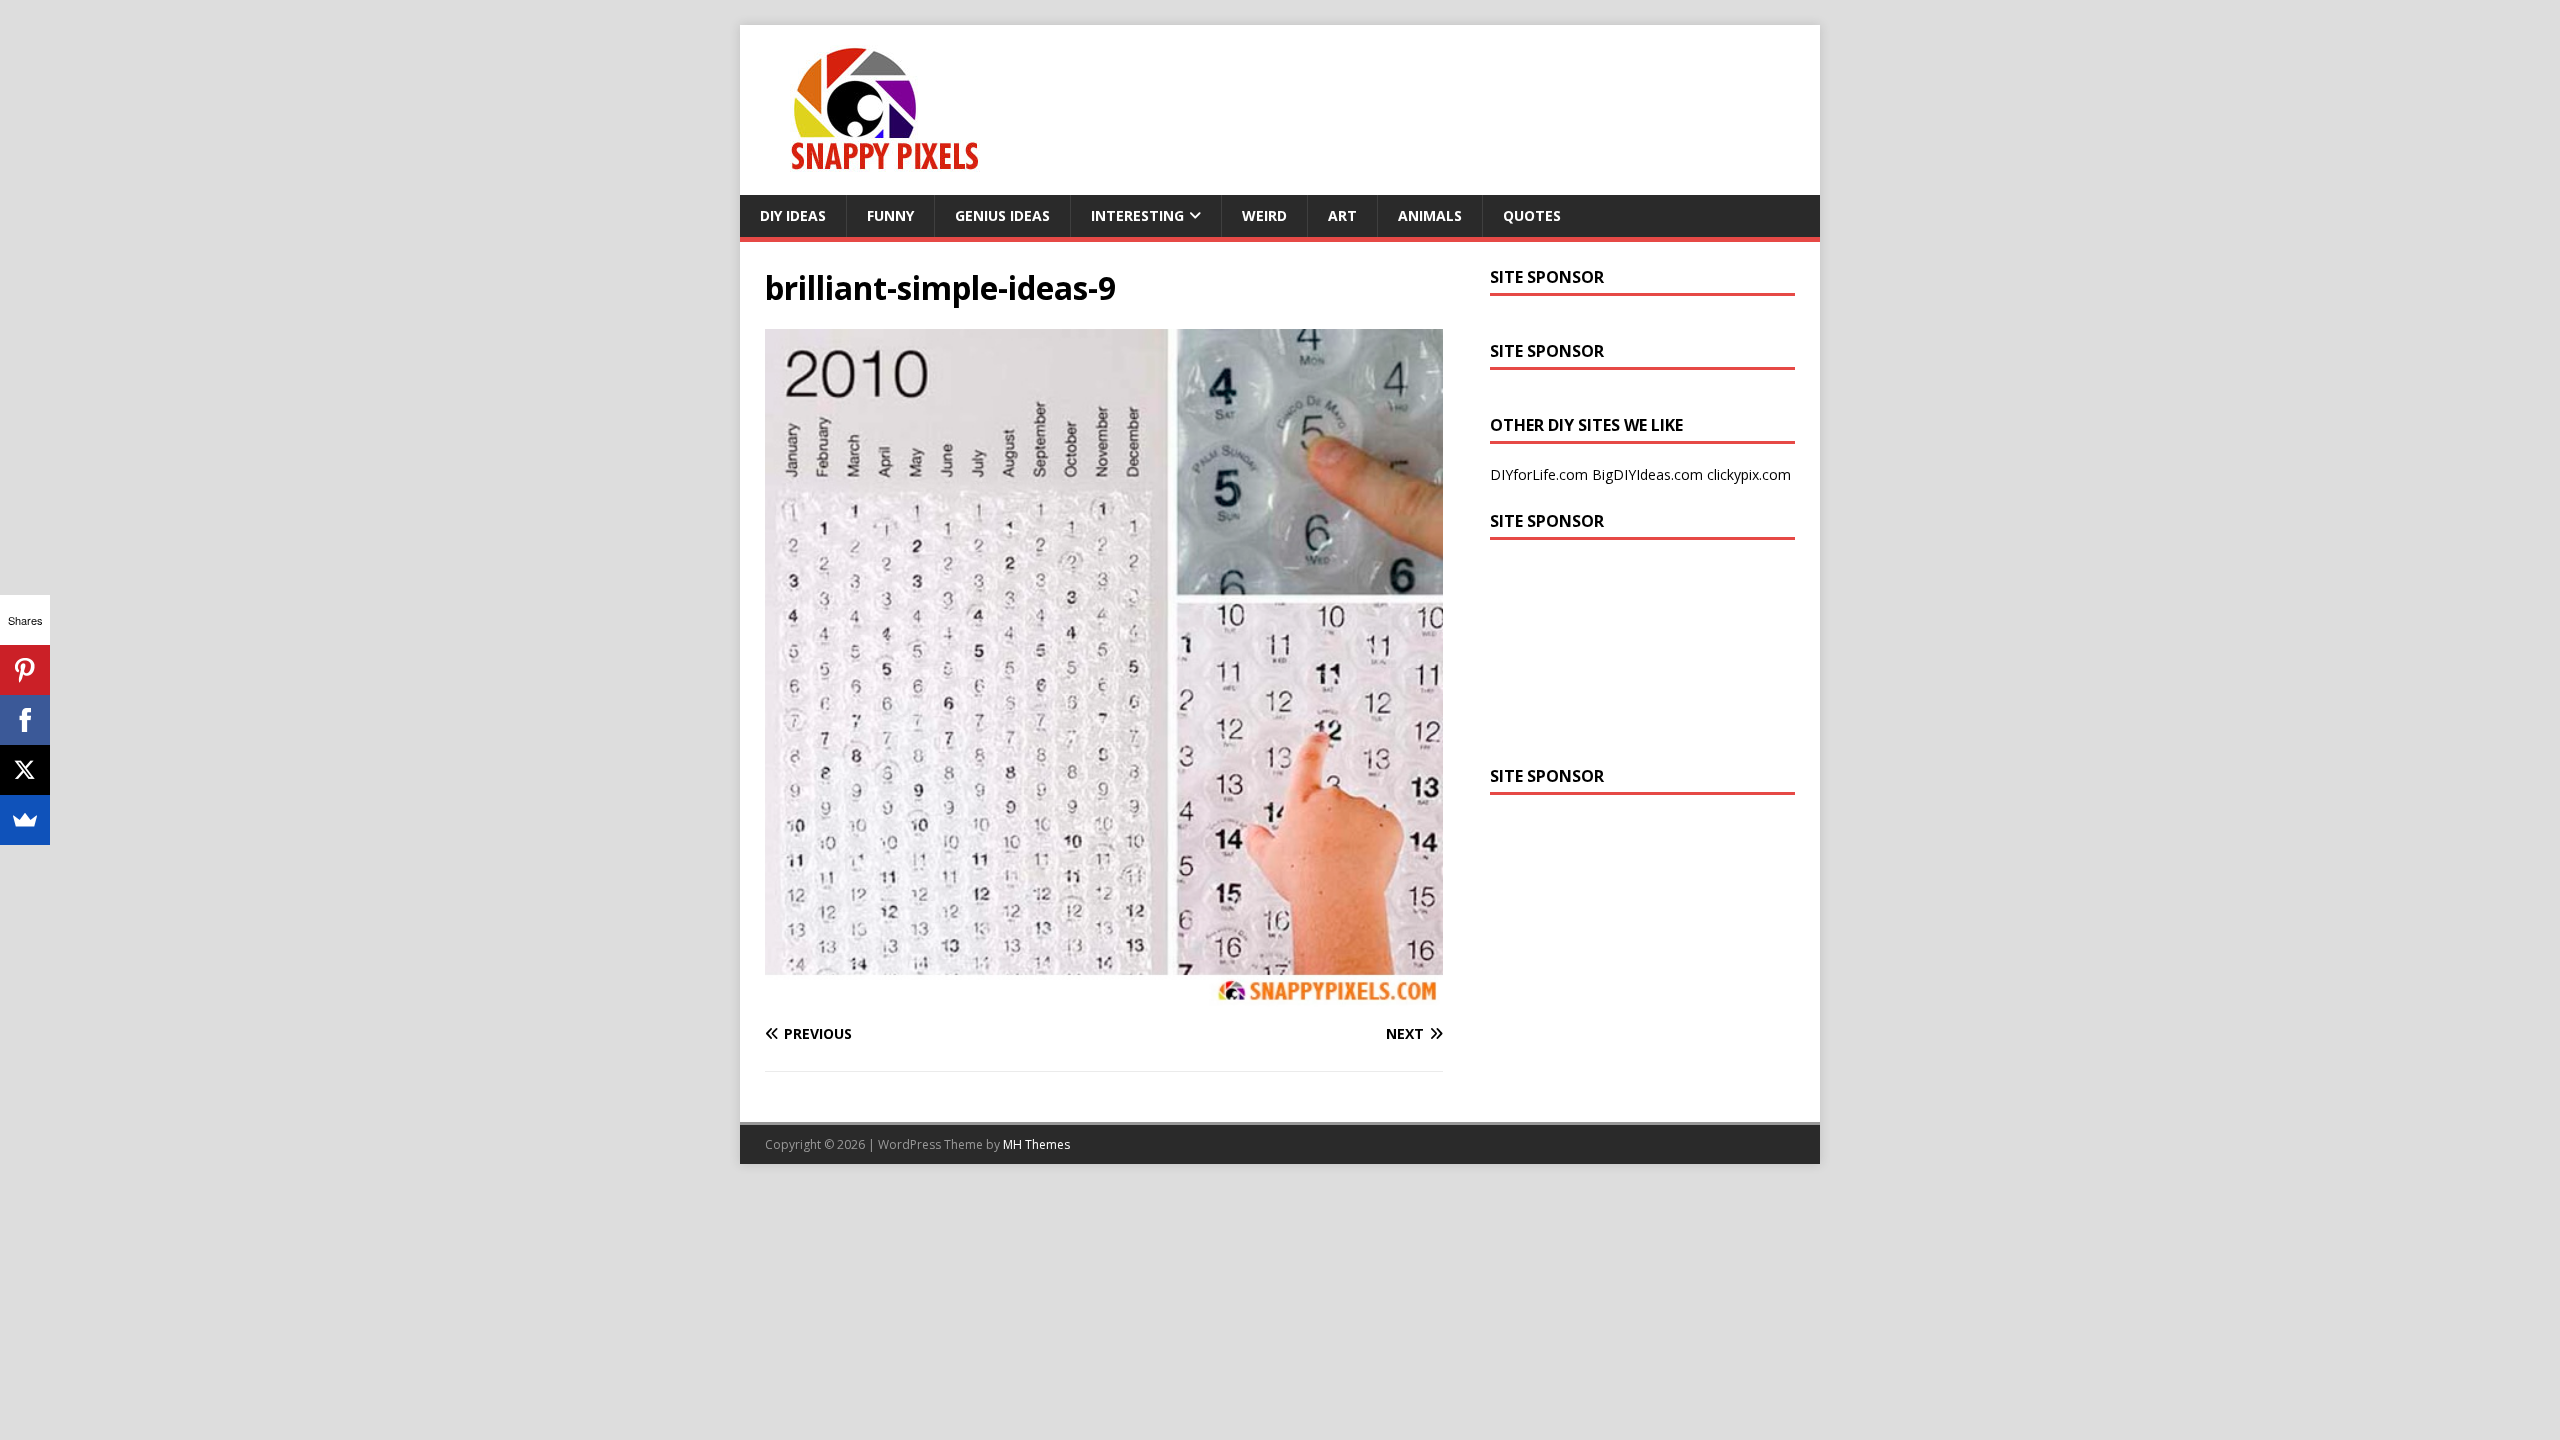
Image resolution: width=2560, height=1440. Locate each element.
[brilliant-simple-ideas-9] (1104, 995)
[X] (25, 770)
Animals (1430, 215)
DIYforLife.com (1539, 474)
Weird (1264, 215)
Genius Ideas (1002, 215)
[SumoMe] (25, 820)
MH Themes (1036, 1144)
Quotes (1532, 215)
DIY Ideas (793, 215)
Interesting (1137, 215)
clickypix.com (1749, 474)
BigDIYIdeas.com (1647, 474)
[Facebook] (25, 720)
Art (1342, 215)
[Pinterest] (25, 670)
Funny (890, 215)
